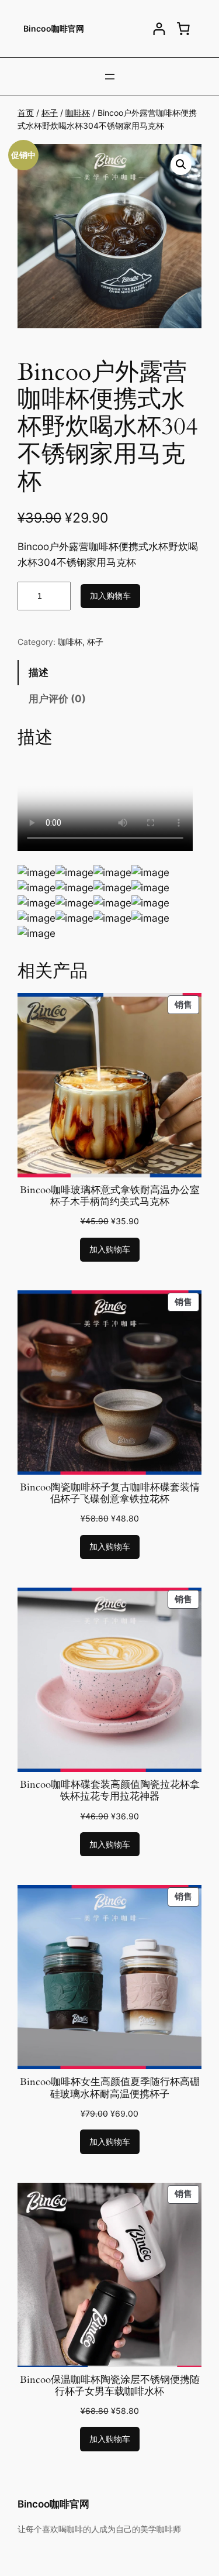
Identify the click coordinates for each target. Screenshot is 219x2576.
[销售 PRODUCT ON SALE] (109, 1084)
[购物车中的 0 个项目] (183, 29)
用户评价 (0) (57, 699)
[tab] (109, 673)
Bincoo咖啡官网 (54, 28)
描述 (39, 672)
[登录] (159, 29)
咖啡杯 (78, 113)
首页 (26, 113)
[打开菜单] (110, 77)
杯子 (50, 113)
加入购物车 (110, 595)
